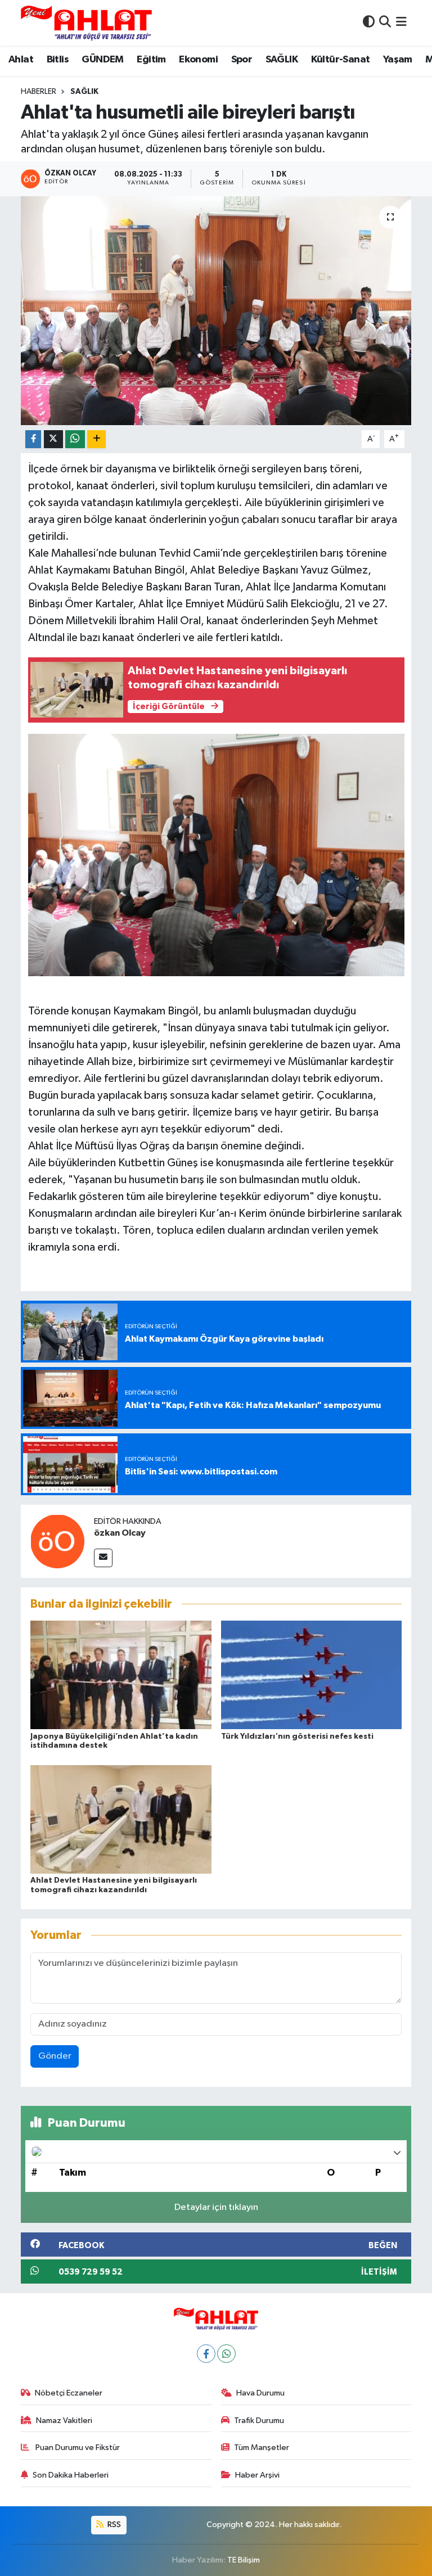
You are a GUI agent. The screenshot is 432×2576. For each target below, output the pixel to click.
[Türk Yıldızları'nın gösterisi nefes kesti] (312, 1675)
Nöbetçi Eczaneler (69, 2393)
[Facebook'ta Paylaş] (33, 439)
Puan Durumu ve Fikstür (77, 2448)
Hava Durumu (260, 2393)
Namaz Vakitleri (64, 2421)
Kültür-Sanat (341, 60)
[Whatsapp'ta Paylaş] (75, 439)
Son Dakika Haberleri (71, 2475)
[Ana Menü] (401, 23)
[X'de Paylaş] (53, 439)
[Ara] (385, 23)
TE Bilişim (244, 2560)
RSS (113, 2525)
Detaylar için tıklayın (216, 2207)
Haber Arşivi (257, 2475)
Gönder (55, 2056)
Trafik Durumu (259, 2421)
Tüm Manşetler (262, 2448)
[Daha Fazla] (96, 439)
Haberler (39, 92)
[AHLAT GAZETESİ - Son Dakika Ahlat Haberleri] (86, 23)
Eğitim (151, 60)
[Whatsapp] (226, 2354)
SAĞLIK (282, 60)
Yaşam (398, 60)
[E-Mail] (103, 1558)
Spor (242, 60)
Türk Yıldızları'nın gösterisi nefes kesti (297, 1736)
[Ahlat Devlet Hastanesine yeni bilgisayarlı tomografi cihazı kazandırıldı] (121, 1819)
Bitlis (58, 60)
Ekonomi (198, 60)
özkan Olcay (120, 1533)
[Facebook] (206, 2354)
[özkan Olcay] (57, 1541)
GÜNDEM (102, 60)
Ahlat (21, 60)
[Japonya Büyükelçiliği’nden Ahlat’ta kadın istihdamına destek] (121, 1675)
